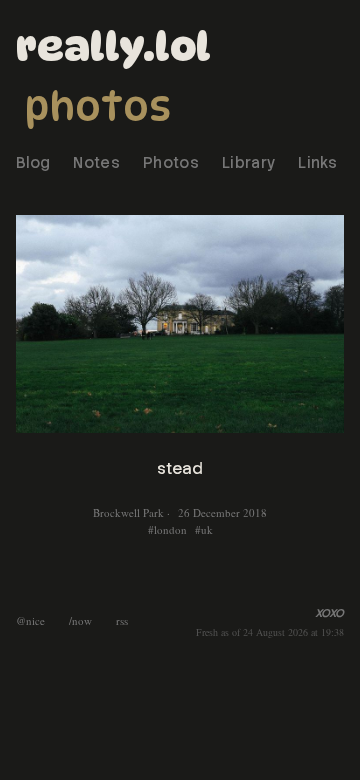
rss (122, 620)
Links (317, 163)
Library (248, 163)
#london (167, 529)
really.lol (113, 46)
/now (80, 620)
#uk (204, 529)
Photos (97, 106)
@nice (30, 620)
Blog (33, 163)
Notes (96, 163)
